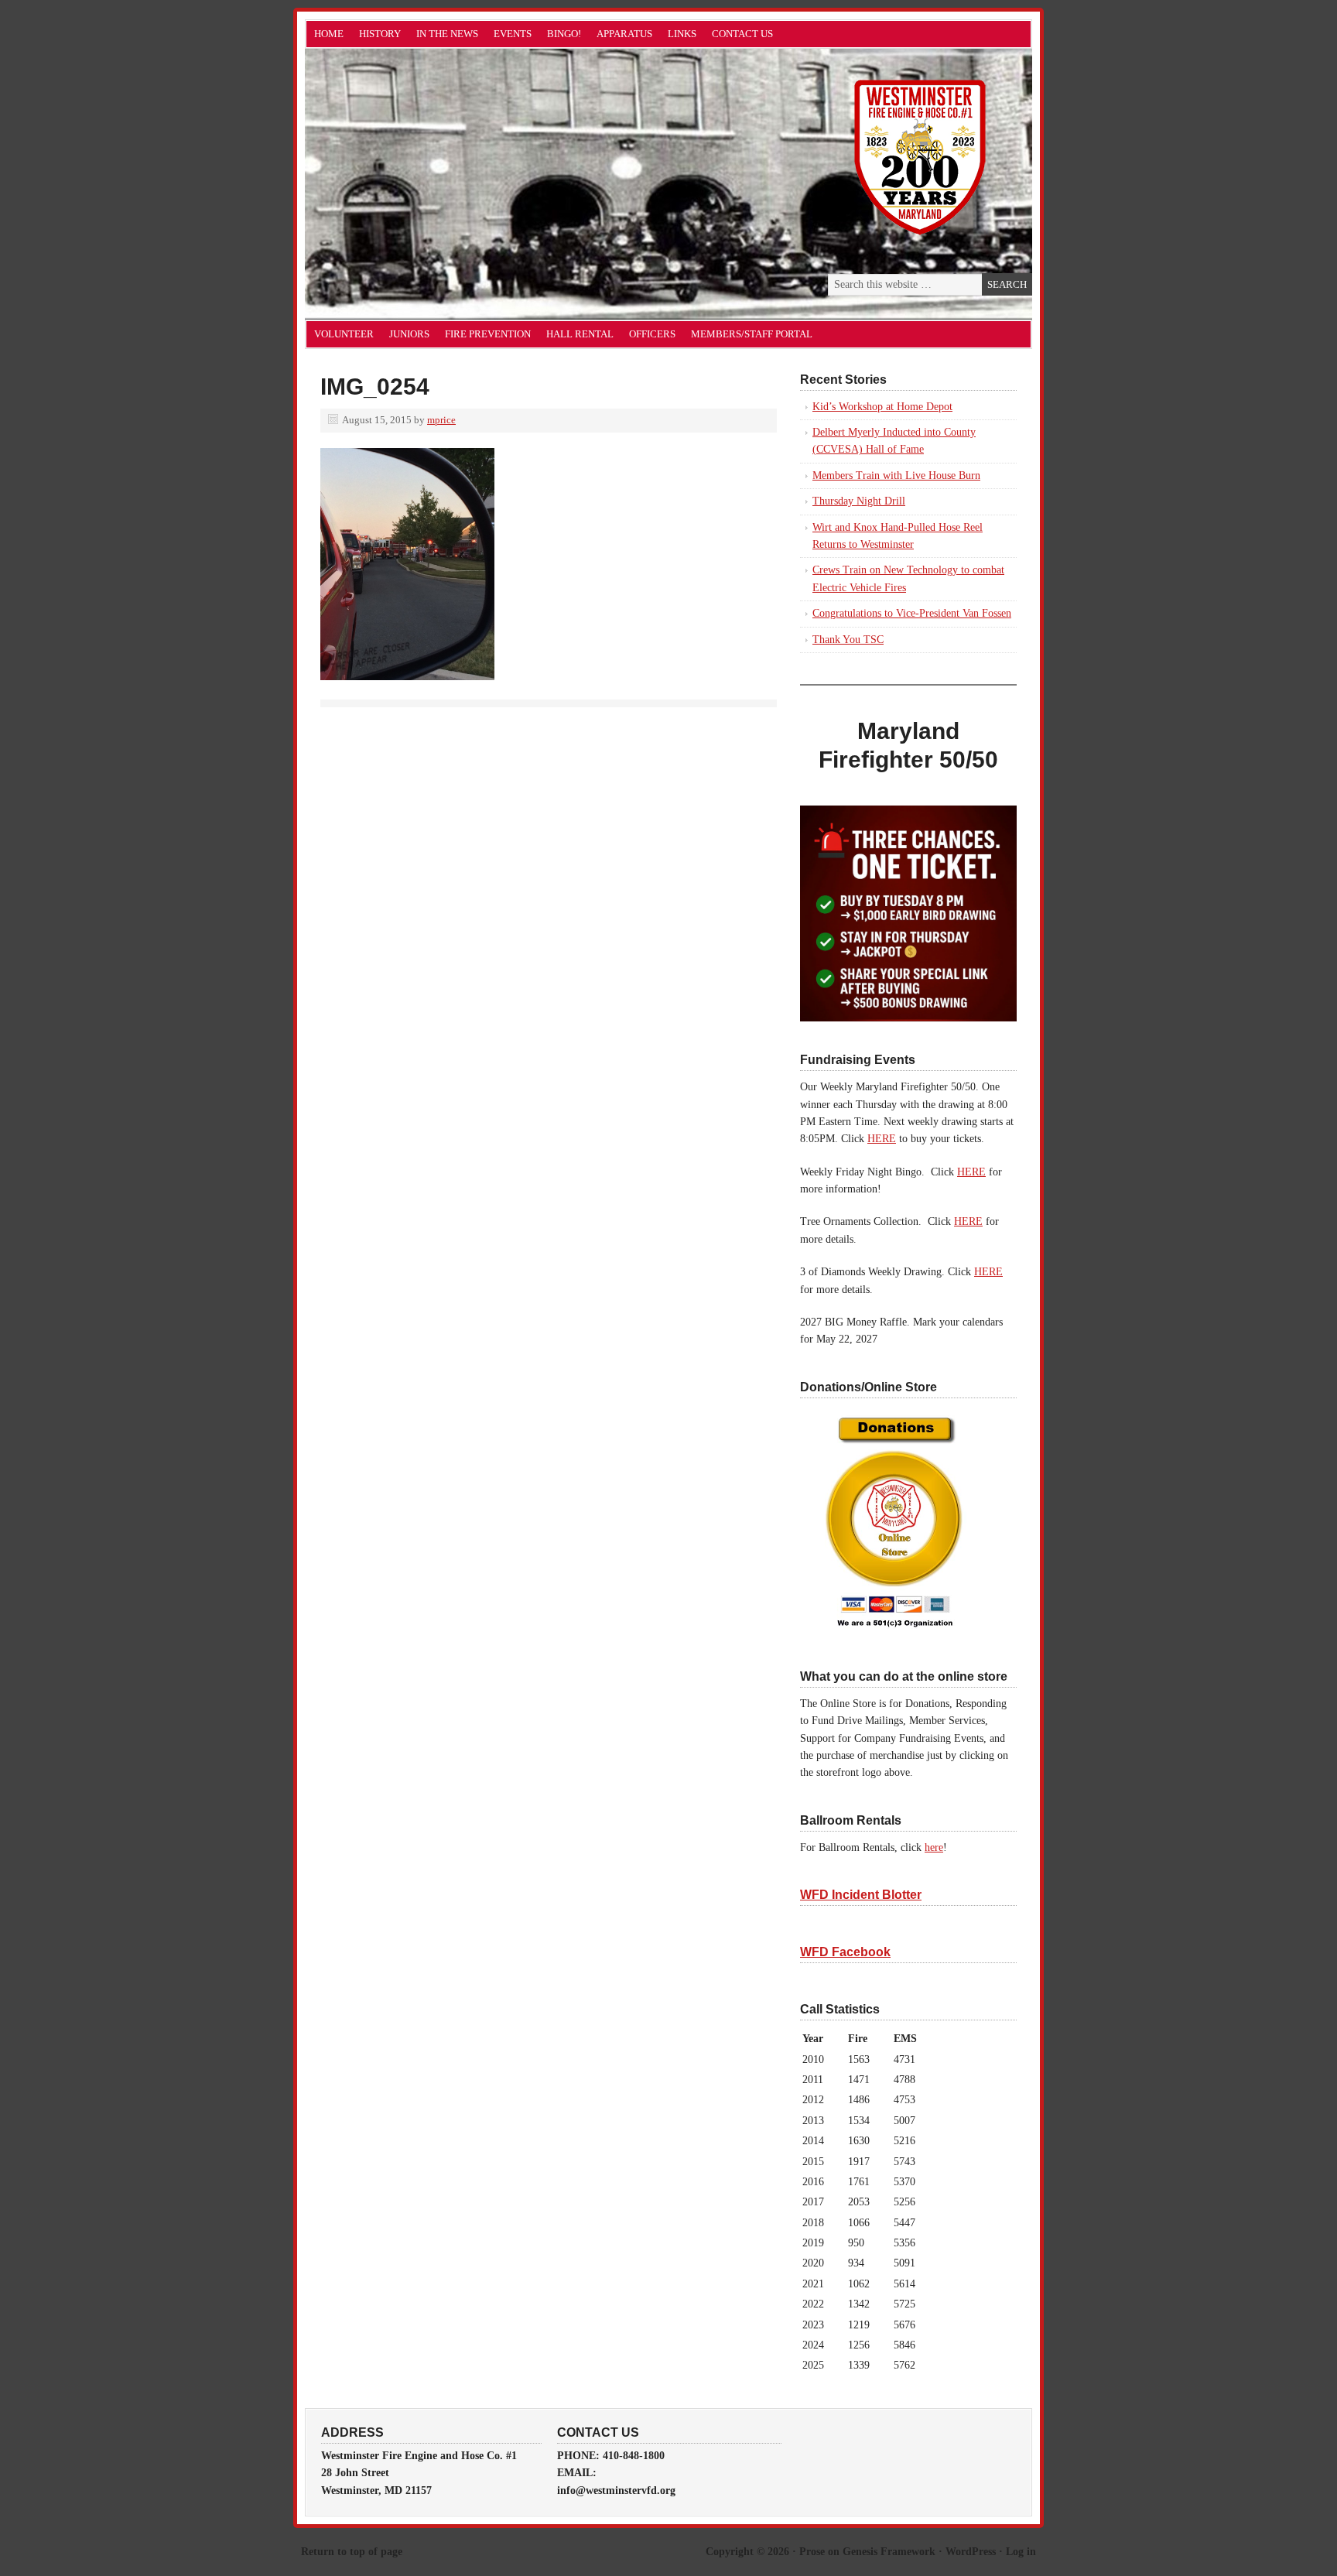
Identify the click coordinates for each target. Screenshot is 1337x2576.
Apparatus (624, 34)
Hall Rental (580, 334)
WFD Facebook (845, 1952)
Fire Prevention (488, 334)
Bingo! (564, 34)
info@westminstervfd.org (616, 2490)
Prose (812, 2552)
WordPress (971, 2552)
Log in (1021, 2552)
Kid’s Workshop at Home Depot (882, 407)
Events (513, 34)
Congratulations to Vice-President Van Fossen (912, 613)
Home (329, 34)
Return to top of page (352, 2552)
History (380, 34)
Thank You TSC (848, 640)
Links (682, 34)
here (934, 1847)
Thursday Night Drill (859, 501)
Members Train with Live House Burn (896, 476)
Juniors (409, 334)
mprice (441, 420)
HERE (882, 1139)
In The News (447, 34)
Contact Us (742, 34)
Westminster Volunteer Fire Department (479, 184)
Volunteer (344, 334)
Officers (652, 334)
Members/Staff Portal (752, 334)
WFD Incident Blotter (861, 1895)
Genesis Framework (889, 2552)
